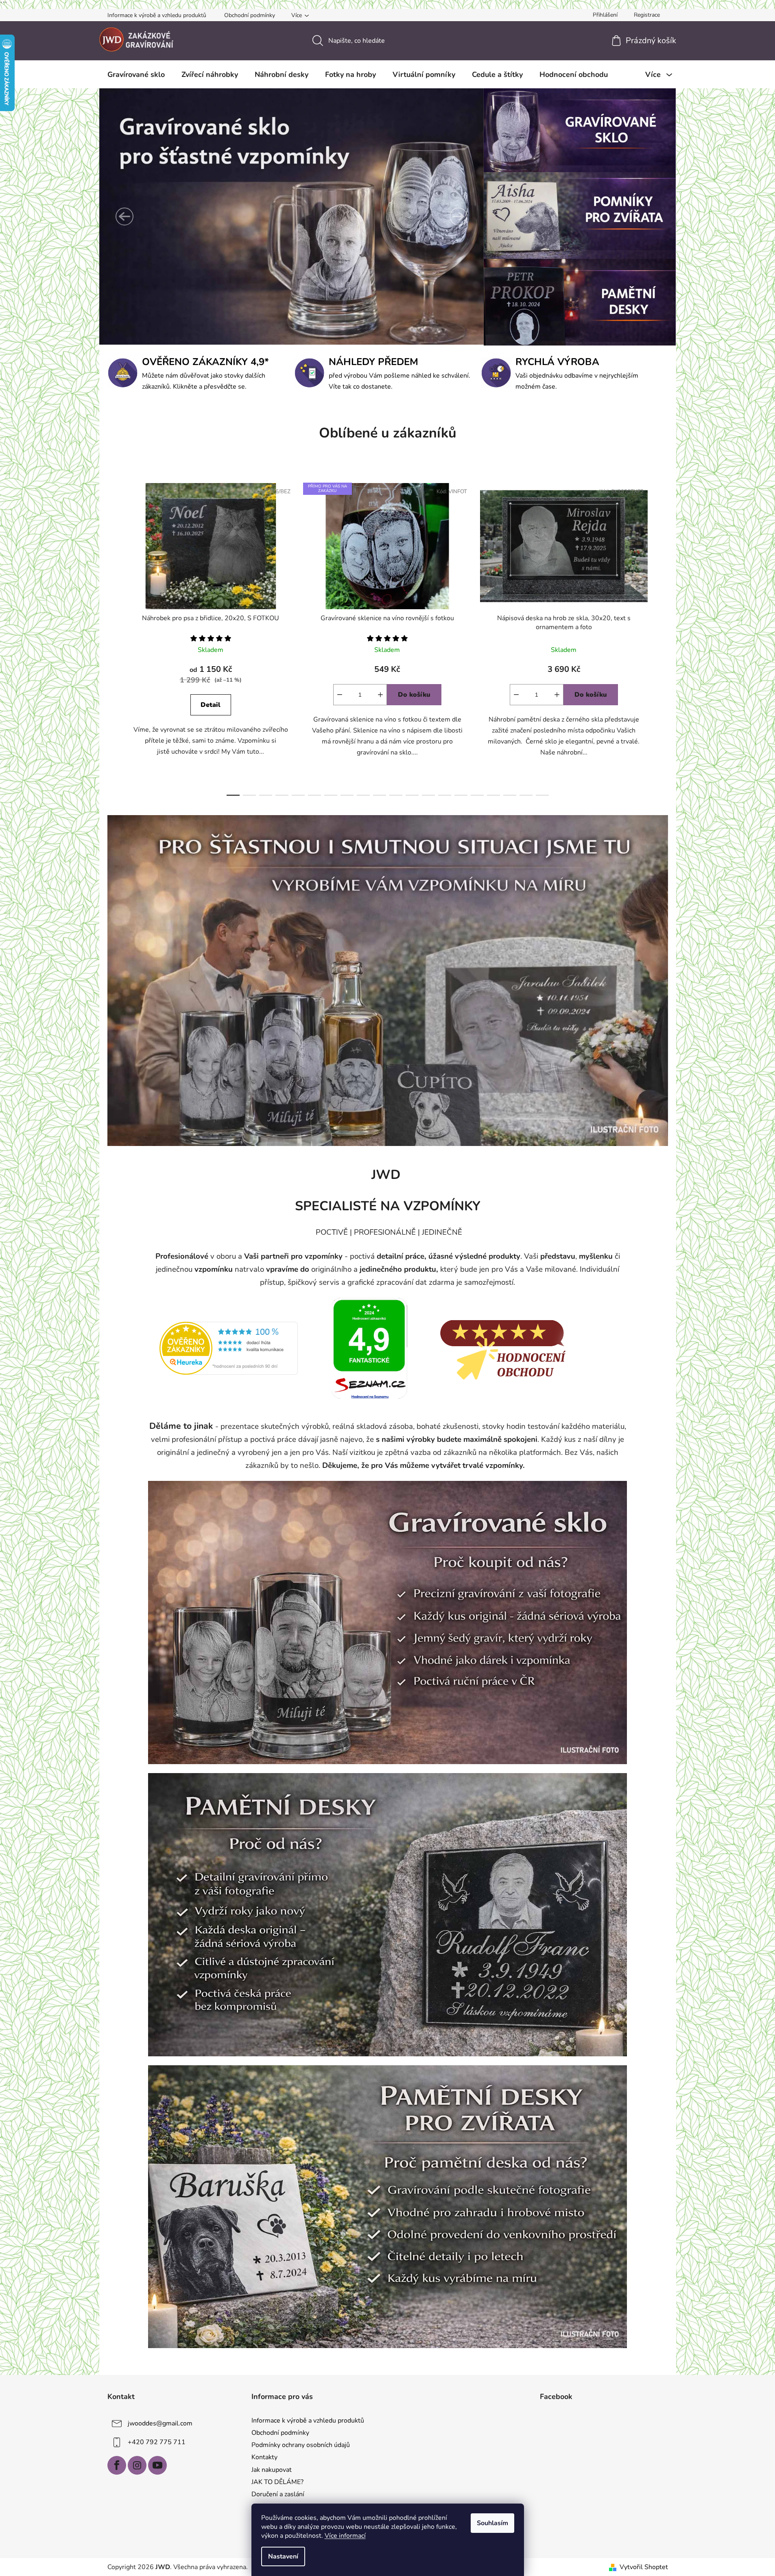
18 (526, 795)
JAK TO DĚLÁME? (277, 2482)
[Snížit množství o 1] (340, 695)
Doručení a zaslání (278, 2494)
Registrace (647, 15)
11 (412, 795)
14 (461, 795)
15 (477, 795)
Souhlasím (492, 2523)
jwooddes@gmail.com (160, 2423)
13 (445, 795)
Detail (211, 705)
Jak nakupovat (272, 2470)
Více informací (345, 2536)
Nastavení (283, 2556)
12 (428, 795)
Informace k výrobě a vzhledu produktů (157, 15)
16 (493, 795)
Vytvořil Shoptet (644, 2567)
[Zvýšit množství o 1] (380, 695)
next (661, 637)
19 (542, 795)
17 (510, 795)
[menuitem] (136, 74)
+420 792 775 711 (157, 2442)
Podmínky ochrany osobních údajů (301, 2445)
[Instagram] (137, 2465)
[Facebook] (117, 2465)
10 (396, 795)
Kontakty (264, 2457)
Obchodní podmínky (250, 15)
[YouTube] (157, 2465)
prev (114, 637)
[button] (124, 216)
